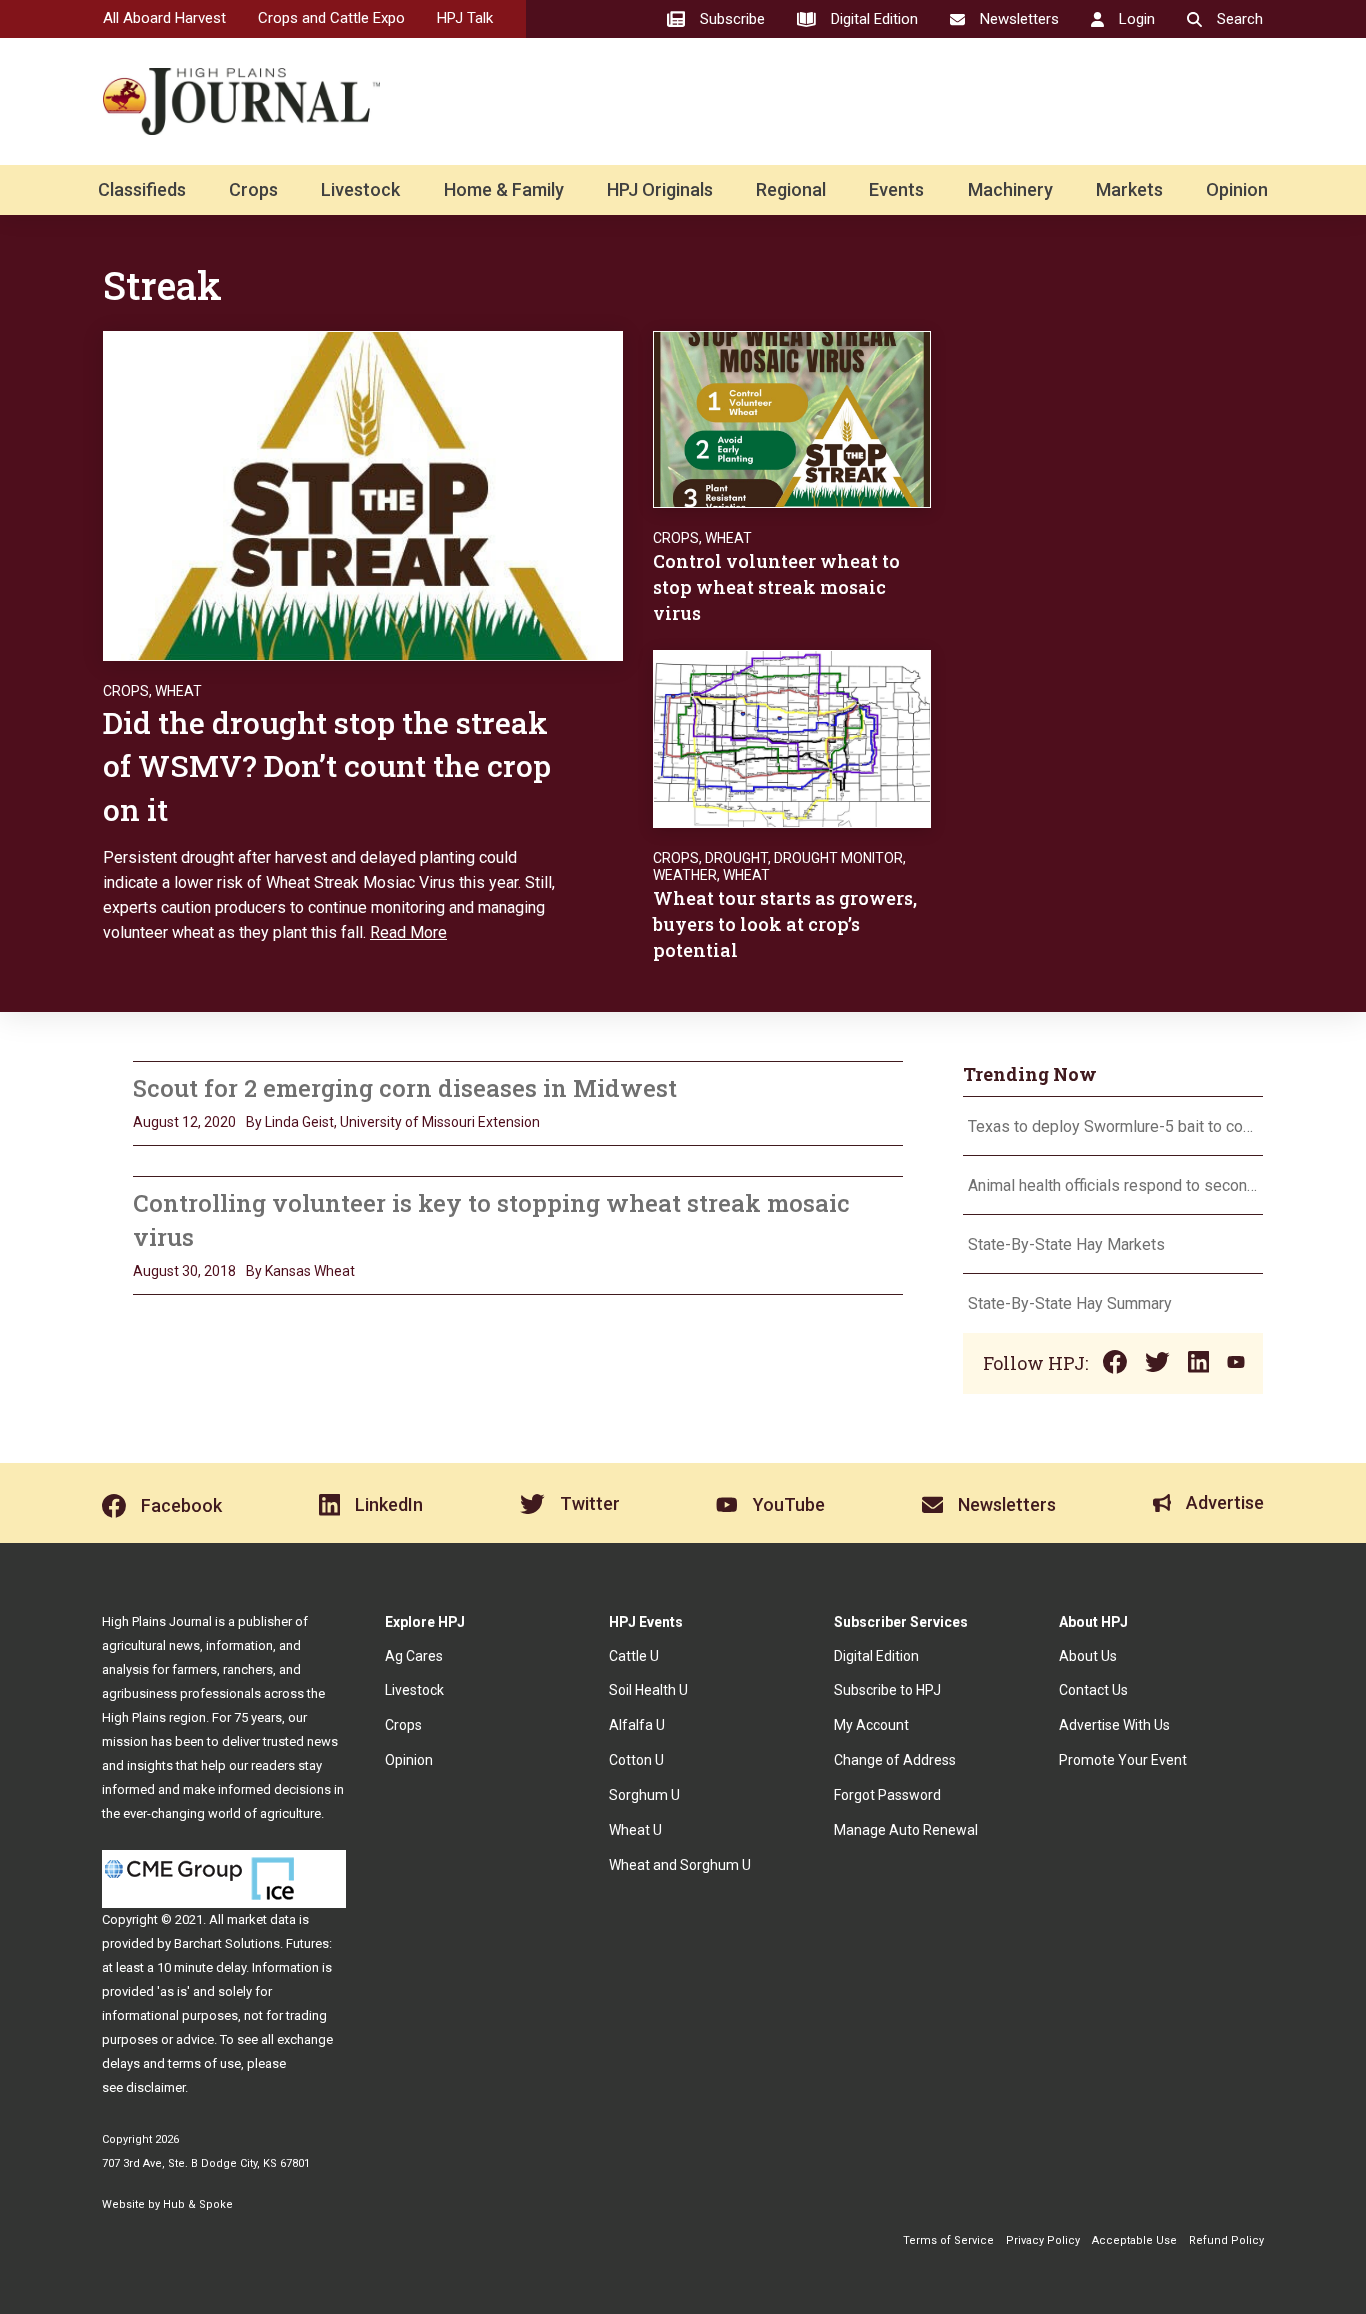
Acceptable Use (1134, 2240)
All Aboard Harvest (164, 18)
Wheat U (635, 1830)
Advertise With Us (1114, 1725)
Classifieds (142, 189)
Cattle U (634, 1656)
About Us (1088, 1656)
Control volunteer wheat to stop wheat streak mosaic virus (776, 587)
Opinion (1237, 189)
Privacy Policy (1043, 2240)
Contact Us (1093, 1690)
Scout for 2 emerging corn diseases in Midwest (405, 1088)
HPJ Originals (660, 189)
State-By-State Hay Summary (1070, 1303)
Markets (1129, 189)
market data (261, 1919)
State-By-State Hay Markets (1066, 1244)
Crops (253, 189)
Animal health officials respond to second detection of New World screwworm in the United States (1113, 1185)
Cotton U (636, 1760)
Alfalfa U (637, 1725)
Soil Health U (648, 1690)
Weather (685, 875)
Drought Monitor (838, 858)
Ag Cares (414, 1656)
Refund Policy (1226, 2240)
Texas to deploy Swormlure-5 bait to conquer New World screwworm (1113, 1126)
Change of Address (895, 1760)
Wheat (178, 691)
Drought (736, 858)
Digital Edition (876, 1656)
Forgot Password (887, 1795)
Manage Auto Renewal (906, 1830)
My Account (871, 1725)
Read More (408, 932)
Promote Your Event (1123, 1760)
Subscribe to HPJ (887, 1690)
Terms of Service (948, 2240)
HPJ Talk (465, 18)
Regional (791, 189)
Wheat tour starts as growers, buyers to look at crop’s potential (785, 924)
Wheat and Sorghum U (680, 1865)
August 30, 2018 (184, 1271)
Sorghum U (644, 1795)
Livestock (360, 189)
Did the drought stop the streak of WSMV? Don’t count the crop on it (327, 766)
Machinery (1010, 189)
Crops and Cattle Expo (331, 18)
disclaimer (155, 2087)
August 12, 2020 (184, 1122)
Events (896, 189)
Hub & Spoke (198, 2204)
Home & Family (504, 189)
